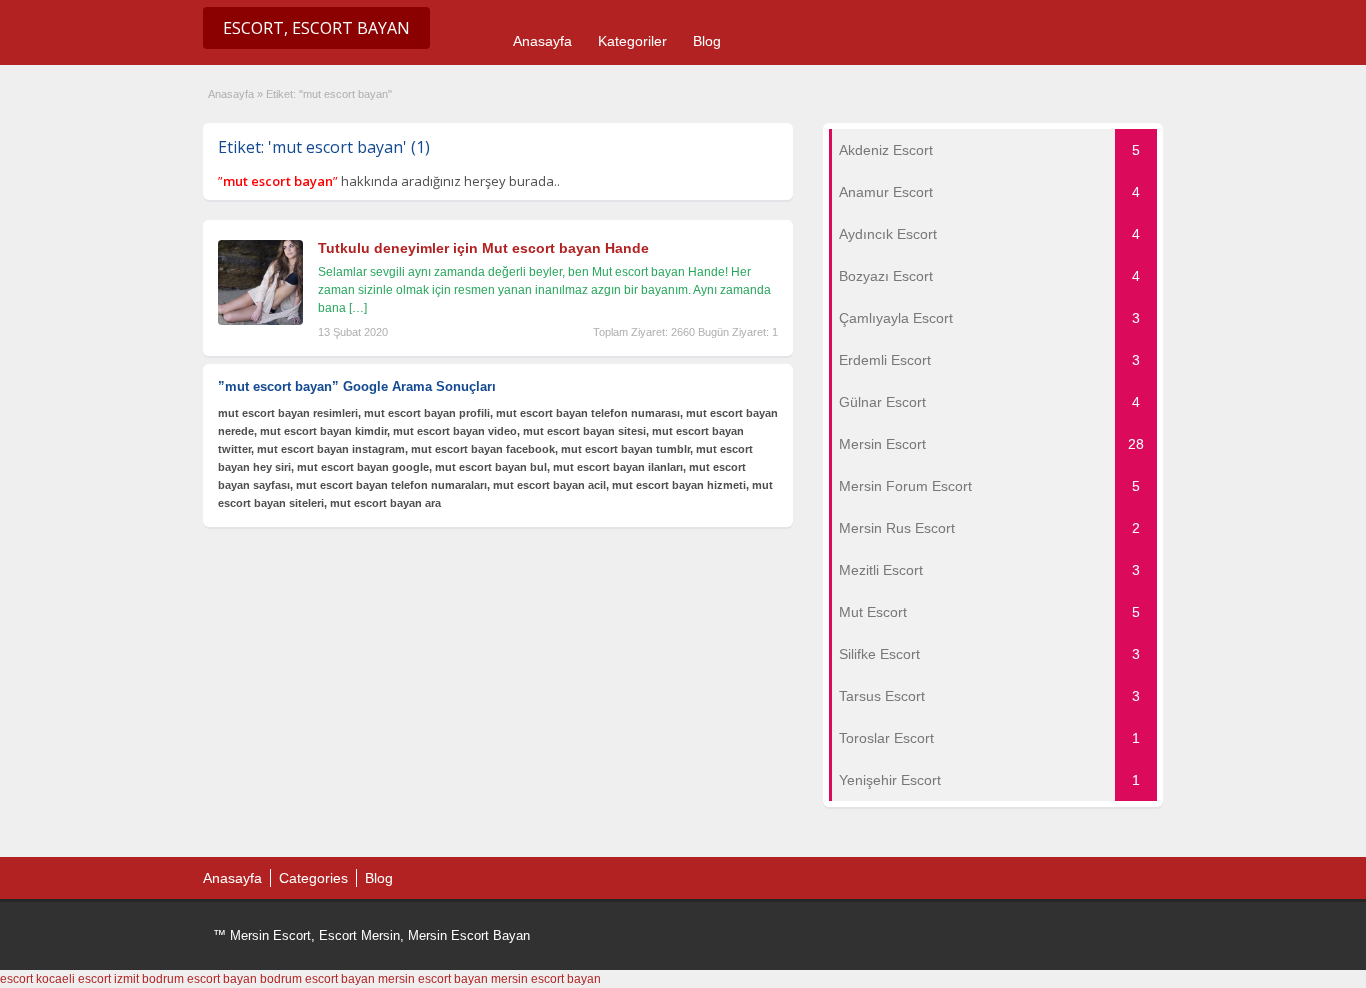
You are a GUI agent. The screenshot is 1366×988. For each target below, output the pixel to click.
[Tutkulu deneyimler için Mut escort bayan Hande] (260, 321)
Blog (707, 41)
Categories (313, 878)
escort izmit (108, 979)
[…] (358, 308)
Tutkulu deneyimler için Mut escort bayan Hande (483, 248)
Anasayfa (542, 41)
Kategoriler (632, 41)
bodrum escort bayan (199, 979)
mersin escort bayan (433, 979)
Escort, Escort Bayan (316, 28)
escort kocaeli (37, 979)
